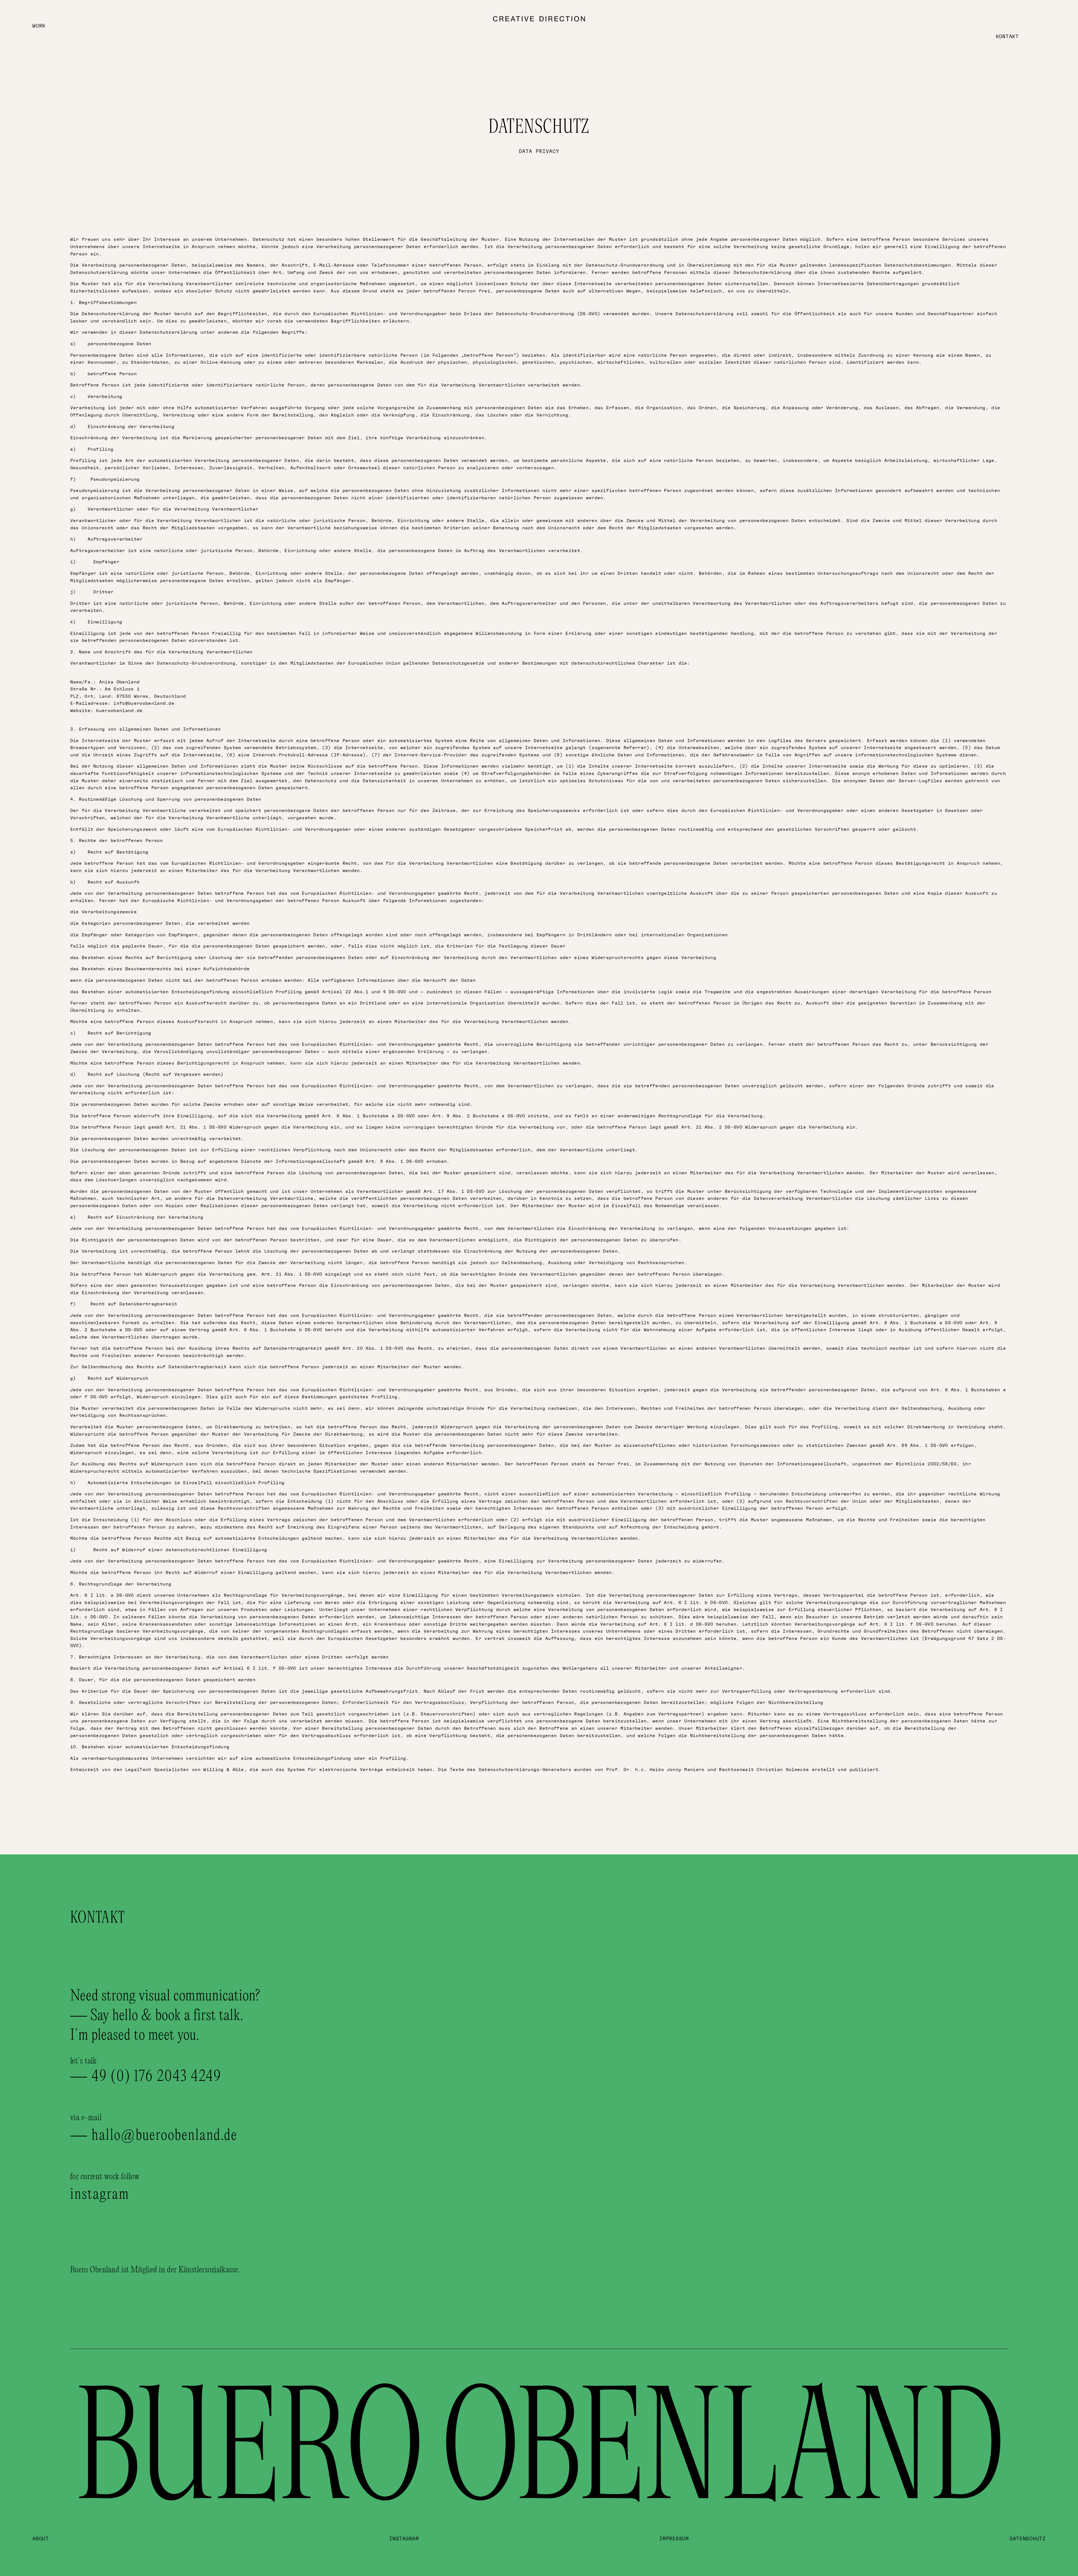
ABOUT (41, 2539)
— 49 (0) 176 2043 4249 (146, 2077)
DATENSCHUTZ (1028, 2539)
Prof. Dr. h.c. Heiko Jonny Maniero (655, 1770)
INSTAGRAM (404, 2539)
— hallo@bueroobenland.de (154, 2136)
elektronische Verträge (351, 1770)
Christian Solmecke (783, 1770)
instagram (100, 2195)
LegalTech (138, 1770)
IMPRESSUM (674, 2539)
